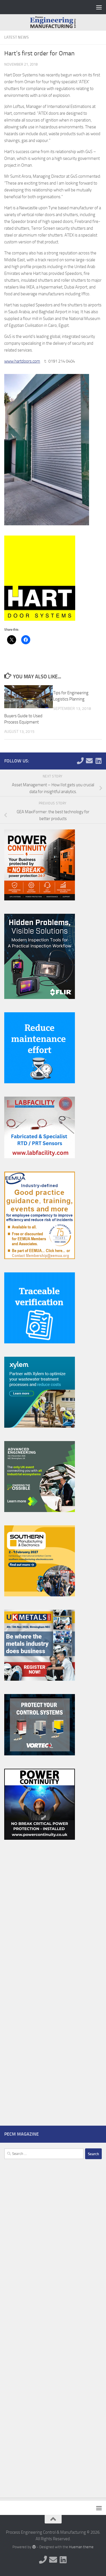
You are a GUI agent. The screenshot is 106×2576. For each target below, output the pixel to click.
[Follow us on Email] (89, 761)
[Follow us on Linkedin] (98, 761)
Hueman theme (81, 2547)
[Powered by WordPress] (34, 2547)
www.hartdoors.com (22, 361)
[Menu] (99, 7)
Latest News (17, 37)
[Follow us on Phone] (80, 761)
